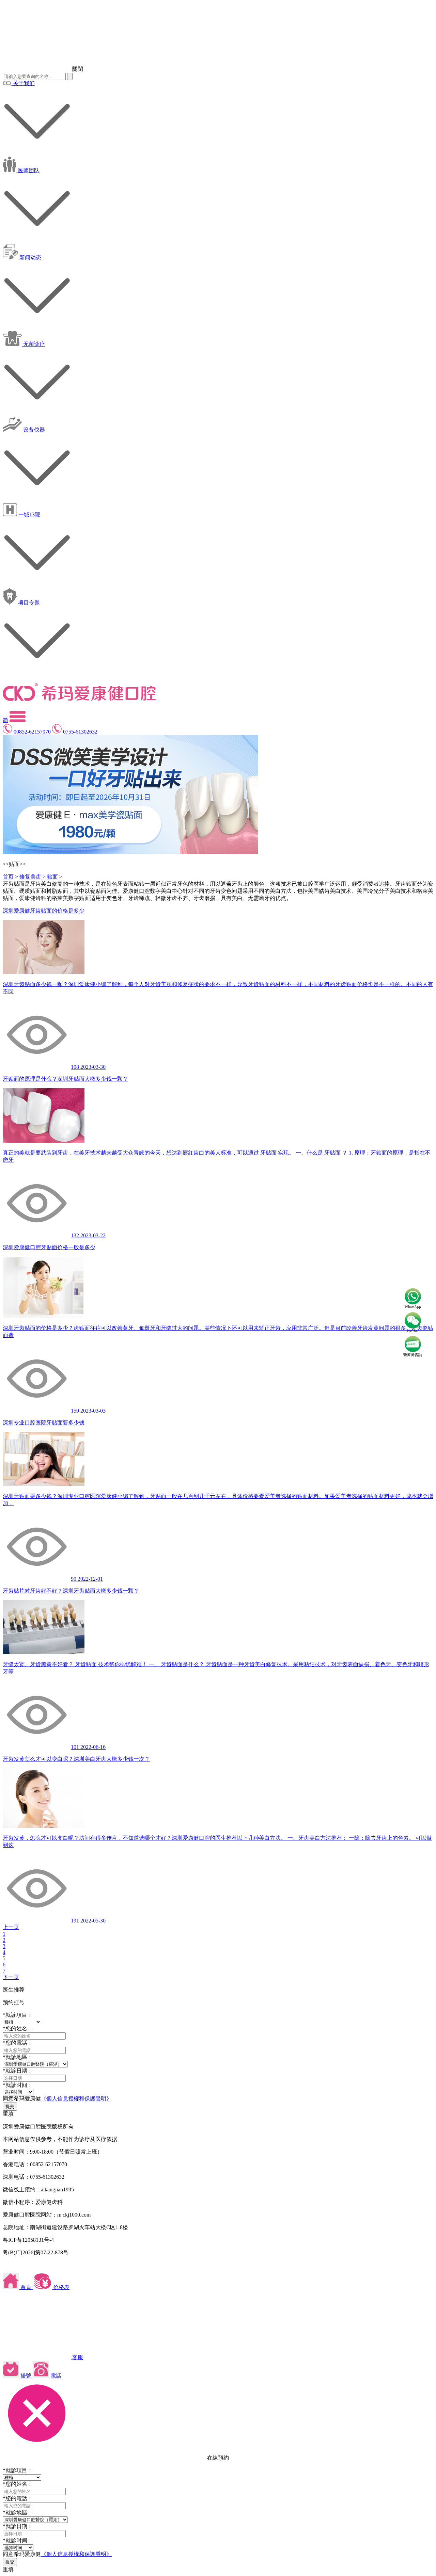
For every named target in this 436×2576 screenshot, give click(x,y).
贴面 (52, 877)
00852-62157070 (32, 732)
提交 (10, 2106)
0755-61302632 (80, 732)
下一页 (11, 1977)
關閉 (78, 69)
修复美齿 (30, 877)
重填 (8, 2114)
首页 (8, 877)
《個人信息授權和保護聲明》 (76, 2099)
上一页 (11, 1927)
